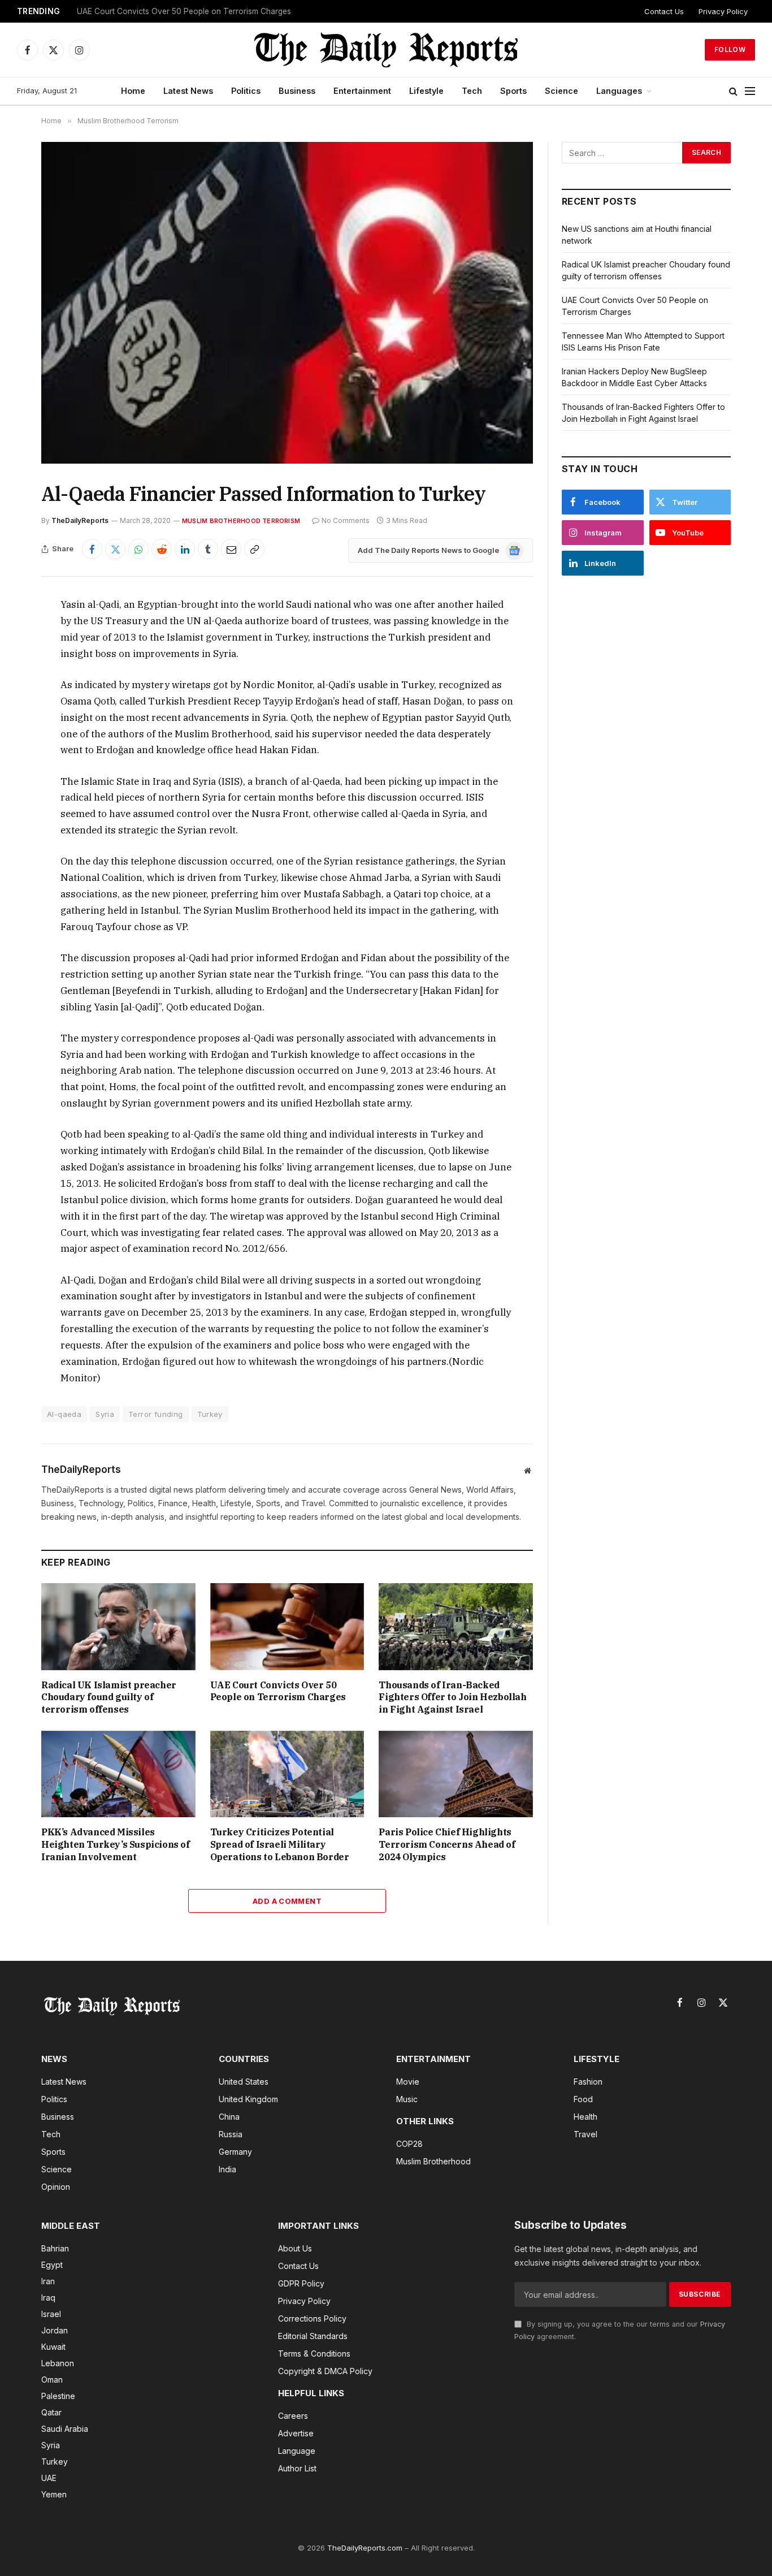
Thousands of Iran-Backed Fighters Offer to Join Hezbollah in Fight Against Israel (452, 1697)
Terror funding (155, 1414)
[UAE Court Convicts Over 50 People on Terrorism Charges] (287, 1626)
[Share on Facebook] (92, 549)
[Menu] (750, 91)
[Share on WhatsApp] (138, 549)
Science (561, 91)
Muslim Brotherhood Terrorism (241, 521)
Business (297, 91)
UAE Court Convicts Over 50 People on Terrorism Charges (184, 11)
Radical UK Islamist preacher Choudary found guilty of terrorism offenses (109, 1697)
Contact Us (664, 11)
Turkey (210, 1414)
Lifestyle (426, 91)
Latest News (188, 91)
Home (133, 91)
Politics (246, 91)
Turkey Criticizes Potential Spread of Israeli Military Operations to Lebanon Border (280, 1844)
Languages (619, 91)
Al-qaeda (64, 1414)
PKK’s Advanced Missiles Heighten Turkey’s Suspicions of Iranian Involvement (116, 1844)
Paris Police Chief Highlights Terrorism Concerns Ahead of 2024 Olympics (447, 1844)
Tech (472, 91)
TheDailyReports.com (365, 2548)
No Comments (346, 520)
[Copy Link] (254, 549)
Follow (730, 49)
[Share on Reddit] (162, 549)
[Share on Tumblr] (208, 549)
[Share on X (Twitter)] (115, 549)
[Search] (733, 91)
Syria (105, 1414)
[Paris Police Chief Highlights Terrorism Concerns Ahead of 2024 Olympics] (456, 1774)
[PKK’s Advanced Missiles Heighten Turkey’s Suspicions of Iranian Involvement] (118, 1774)
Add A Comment (287, 1901)
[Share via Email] (231, 549)
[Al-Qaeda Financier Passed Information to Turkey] (287, 303)
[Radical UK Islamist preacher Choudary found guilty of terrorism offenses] (118, 1626)
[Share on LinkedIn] (185, 549)
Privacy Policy (723, 11)
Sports (513, 91)
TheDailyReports (80, 520)
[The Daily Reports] (386, 50)
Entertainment (362, 91)
